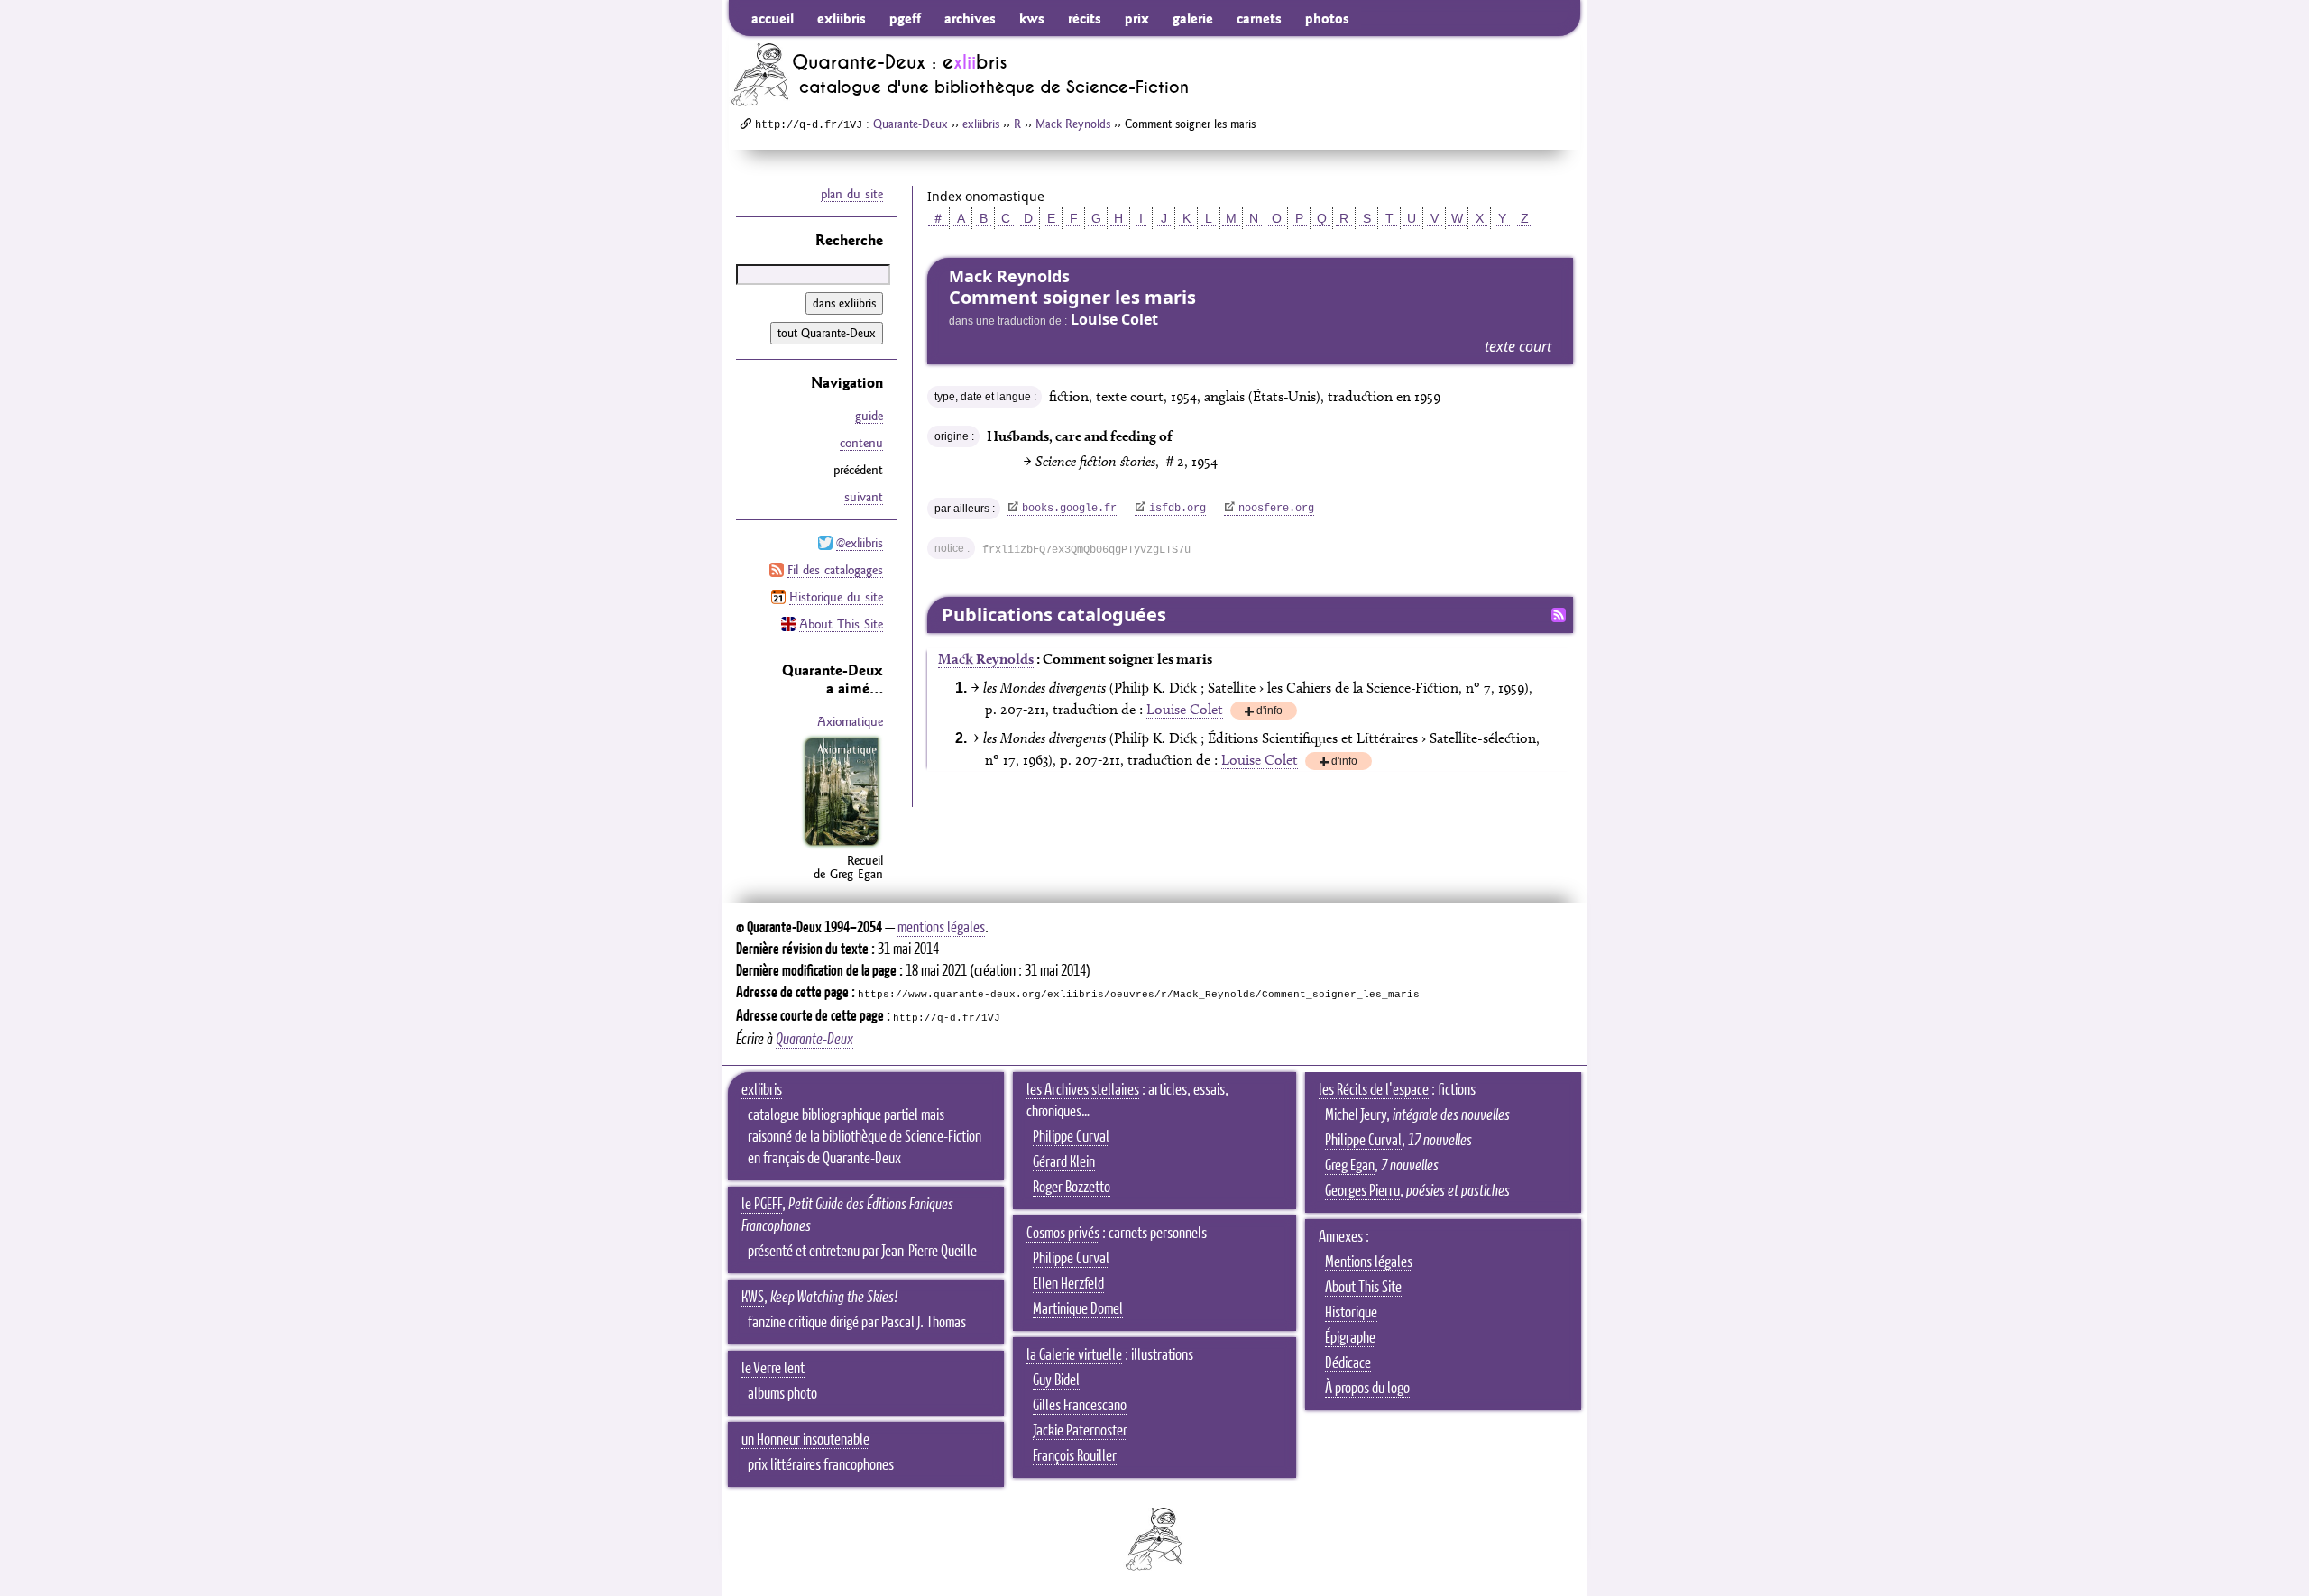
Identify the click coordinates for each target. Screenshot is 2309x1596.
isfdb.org (1177, 509)
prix (1137, 18)
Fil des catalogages (835, 570)
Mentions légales (1369, 1262)
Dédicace (1348, 1363)
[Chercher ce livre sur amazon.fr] (842, 846)
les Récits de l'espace (1374, 1090)
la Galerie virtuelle (1074, 1355)
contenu (861, 443)
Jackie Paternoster (1080, 1431)
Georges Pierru (1362, 1191)
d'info (1269, 712)
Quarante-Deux (911, 124)
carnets (1259, 18)
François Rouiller (1075, 1456)
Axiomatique (850, 721)
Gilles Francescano (1080, 1406)
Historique (1351, 1313)
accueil (773, 18)
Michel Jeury (1356, 1115)
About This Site (841, 624)
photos (1327, 18)
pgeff (905, 18)
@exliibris (860, 543)
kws (1032, 18)
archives (970, 18)
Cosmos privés (1063, 1234)
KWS (753, 1298)
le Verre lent (773, 1369)
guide (869, 416)
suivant (864, 497)
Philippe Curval (1071, 1137)
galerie (1193, 18)
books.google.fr (1069, 509)
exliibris (842, 18)
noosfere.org (1276, 509)
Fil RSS (1559, 615)
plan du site (852, 194)
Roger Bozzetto (1072, 1188)
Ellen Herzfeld (1068, 1284)
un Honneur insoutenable (805, 1440)
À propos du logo (1367, 1389)
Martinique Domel (1078, 1309)
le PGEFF (762, 1205)
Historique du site (836, 597)
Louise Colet (1185, 709)
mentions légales (941, 928)
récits (1085, 18)
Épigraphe (1350, 1338)
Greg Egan (1350, 1166)
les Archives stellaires (1083, 1090)
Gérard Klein (1064, 1162)
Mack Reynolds (1073, 124)
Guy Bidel (1056, 1380)
